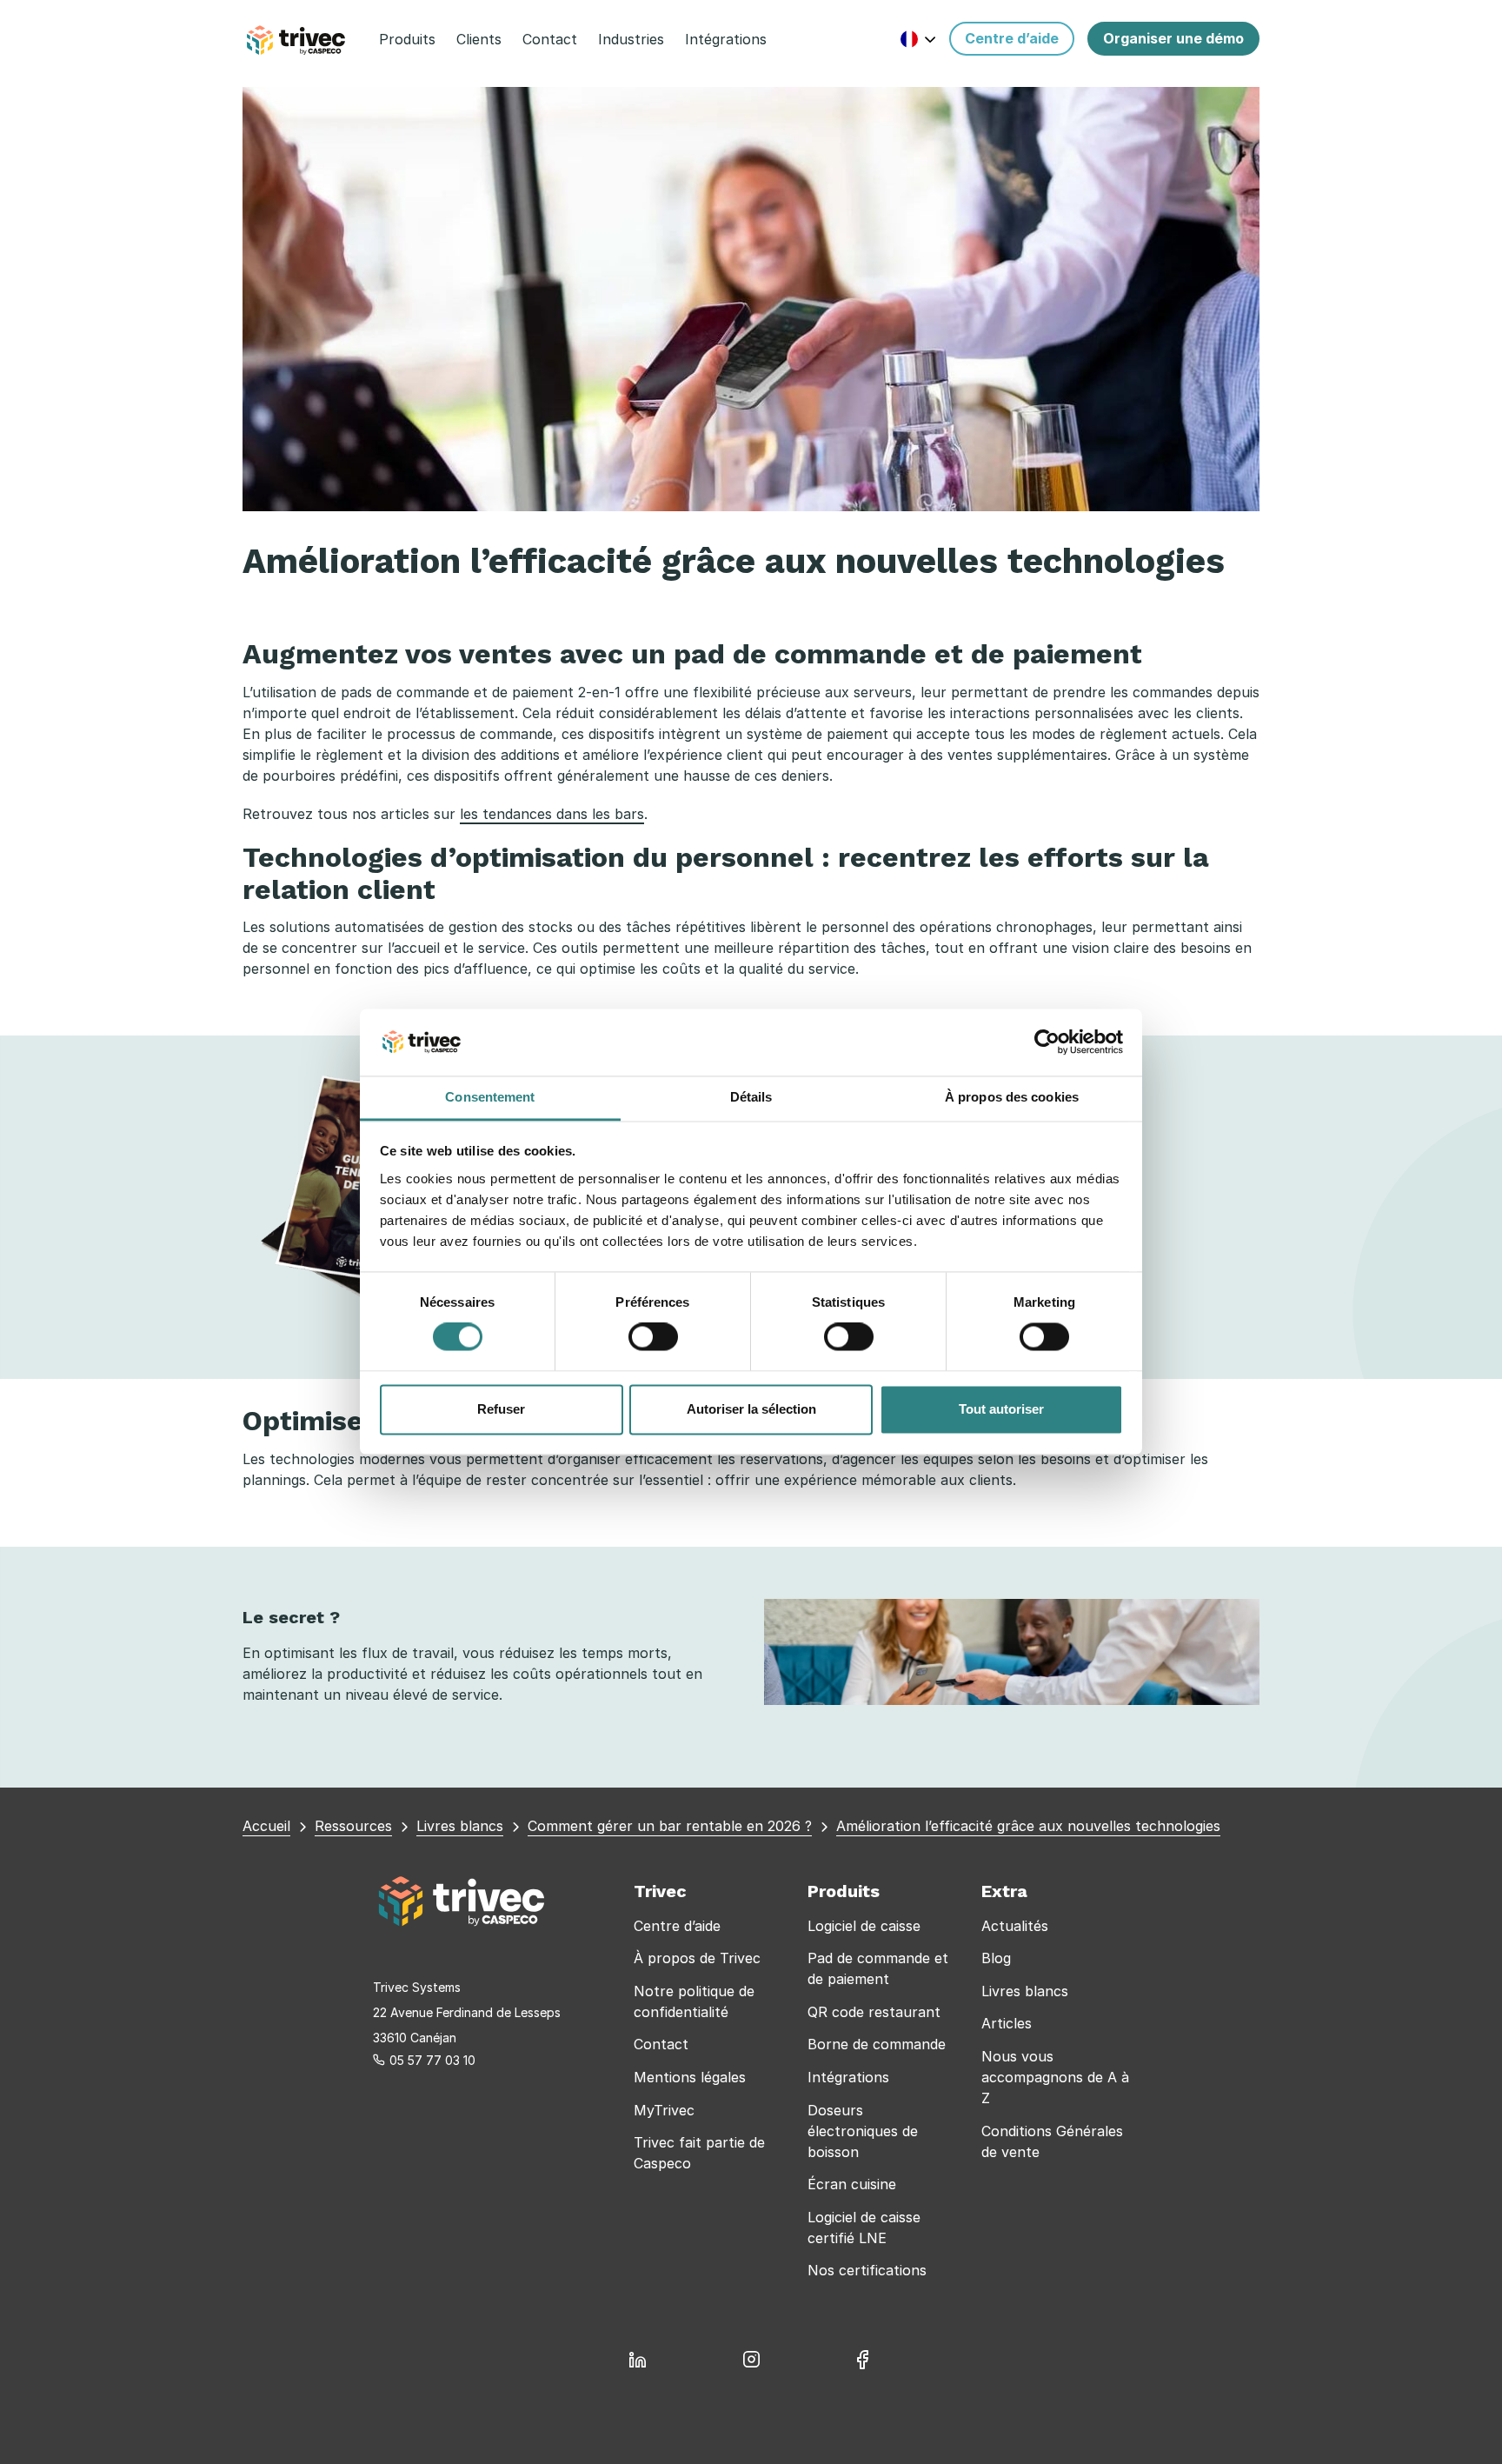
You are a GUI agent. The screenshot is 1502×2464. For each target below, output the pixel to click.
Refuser (501, 1409)
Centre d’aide (677, 1926)
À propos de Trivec (697, 1958)
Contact (661, 2044)
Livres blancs (1025, 1991)
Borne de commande (877, 2044)
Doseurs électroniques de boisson (863, 2131)
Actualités (1015, 1926)
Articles (1007, 2023)
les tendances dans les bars (552, 814)
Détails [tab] (751, 1097)
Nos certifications (867, 2270)
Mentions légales (690, 2077)
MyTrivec (664, 2110)
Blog (996, 1958)
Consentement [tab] (490, 1097)
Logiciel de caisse (864, 1926)
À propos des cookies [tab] (1012, 1097)
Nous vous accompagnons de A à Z (1055, 2077)
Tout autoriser (1001, 1409)
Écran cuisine (852, 2184)
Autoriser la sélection (751, 1409)
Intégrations (848, 2077)
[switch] (653, 1337)
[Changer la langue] (918, 39)
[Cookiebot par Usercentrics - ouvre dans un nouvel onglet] (1047, 1042)
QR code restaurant (874, 2012)
